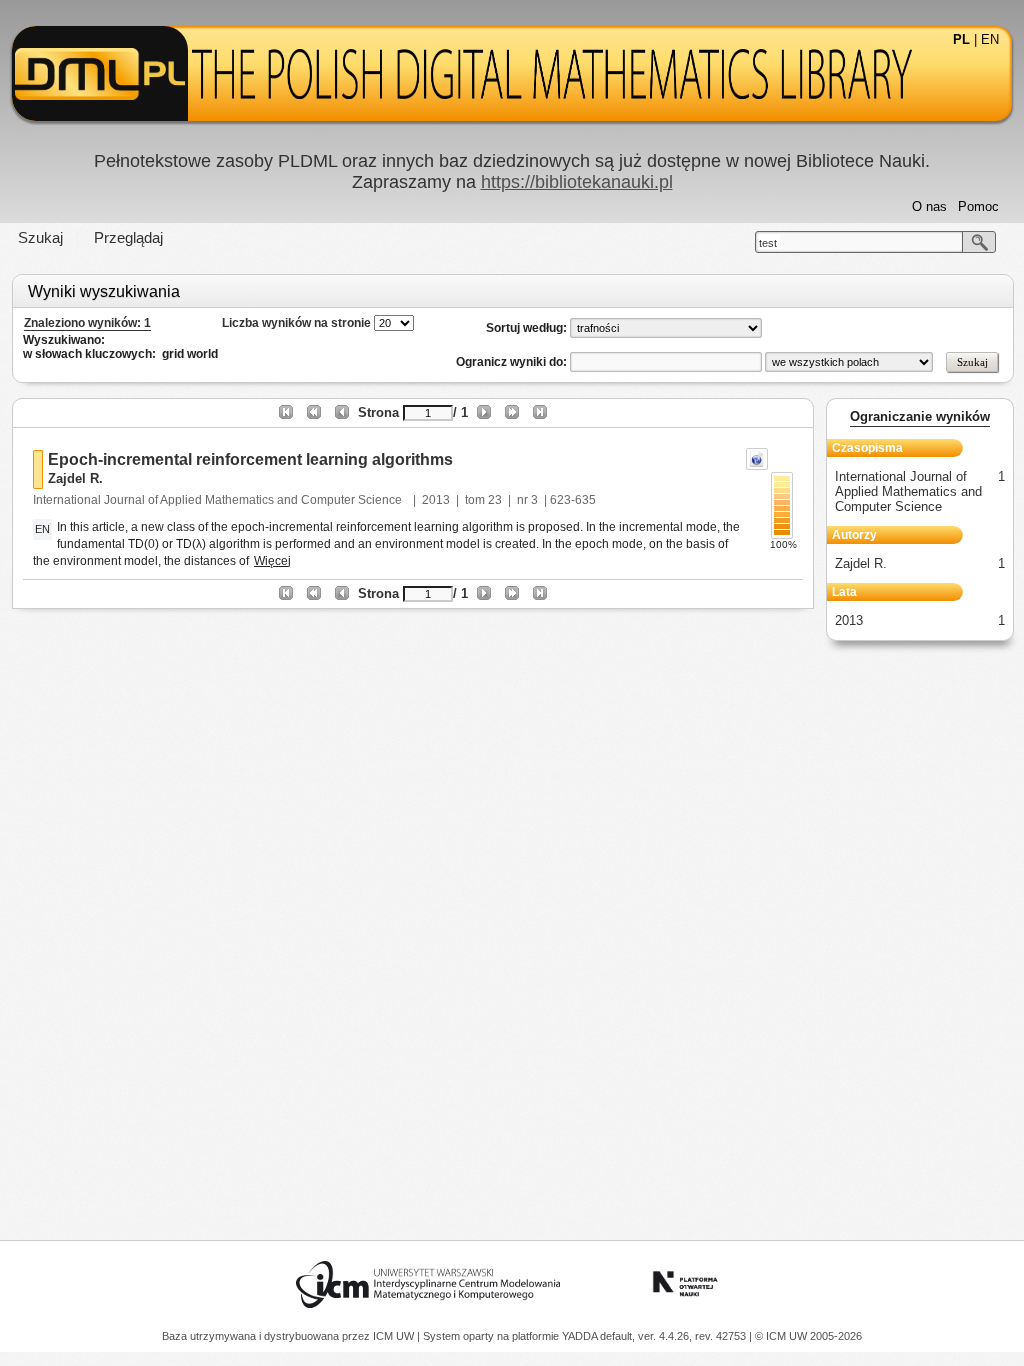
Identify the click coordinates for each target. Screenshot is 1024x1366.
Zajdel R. (75, 478)
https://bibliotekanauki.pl (577, 182)
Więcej (272, 561)
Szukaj (40, 237)
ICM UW (395, 1336)
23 (495, 500)
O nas (929, 206)
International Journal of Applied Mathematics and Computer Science (219, 500)
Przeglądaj (128, 237)
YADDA (581, 1336)
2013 (436, 500)
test (768, 243)
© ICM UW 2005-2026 (808, 1336)
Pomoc (978, 206)
